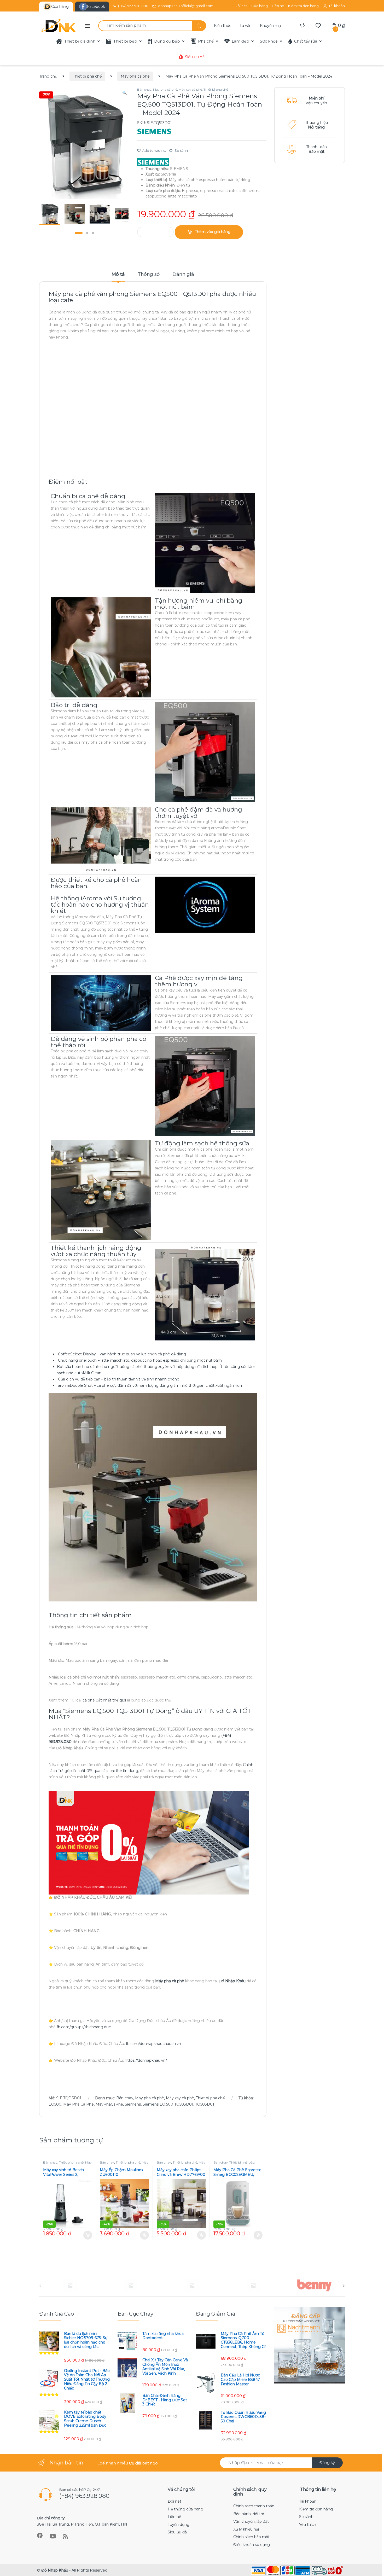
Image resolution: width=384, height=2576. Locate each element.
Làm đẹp (240, 41)
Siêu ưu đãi (195, 57)
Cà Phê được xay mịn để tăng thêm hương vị (199, 981)
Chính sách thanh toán (254, 2506)
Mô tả (118, 275)
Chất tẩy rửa (306, 41)
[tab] (118, 277)
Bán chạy (144, 89)
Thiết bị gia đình (80, 41)
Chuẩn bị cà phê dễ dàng (88, 496)
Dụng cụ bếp (167, 41)
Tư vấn (246, 26)
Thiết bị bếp (125, 41)
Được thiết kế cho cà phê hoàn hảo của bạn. (96, 883)
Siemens (133, 2104)
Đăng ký (327, 2463)
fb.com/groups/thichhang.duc (84, 2027)
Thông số (149, 275)
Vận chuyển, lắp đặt (251, 2521)
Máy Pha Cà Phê (78, 2104)
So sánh (181, 150)
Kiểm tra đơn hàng (303, 6)
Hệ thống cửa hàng (185, 2509)
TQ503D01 (205, 2104)
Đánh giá (183, 275)
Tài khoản (337, 6)
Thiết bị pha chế (87, 76)
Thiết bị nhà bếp (242, 2162)
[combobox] (145, 26)
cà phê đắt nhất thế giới (104, 1700)
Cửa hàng (260, 6)
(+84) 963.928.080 (133, 6)
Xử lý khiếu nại (246, 2529)
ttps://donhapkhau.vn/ (147, 2060)
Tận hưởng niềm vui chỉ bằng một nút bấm (199, 604)
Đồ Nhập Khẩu (55, 2570)
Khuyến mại (271, 26)
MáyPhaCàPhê (109, 2104)
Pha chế (206, 41)
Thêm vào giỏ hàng (213, 232)
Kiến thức (223, 26)
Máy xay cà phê (190, 89)
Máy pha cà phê (135, 76)
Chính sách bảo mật (251, 2537)
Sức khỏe (269, 41)
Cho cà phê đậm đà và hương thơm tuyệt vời (199, 813)
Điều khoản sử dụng (252, 2545)
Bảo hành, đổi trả (249, 2514)
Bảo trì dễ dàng (74, 705)
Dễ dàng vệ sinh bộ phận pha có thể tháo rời (98, 1042)
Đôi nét (241, 6)
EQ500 (55, 2104)
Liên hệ (278, 6)
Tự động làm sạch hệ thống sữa (202, 1143)
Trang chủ (48, 76)
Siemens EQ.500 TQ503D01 (168, 2104)
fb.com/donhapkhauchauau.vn (153, 2044)
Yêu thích (308, 2525)
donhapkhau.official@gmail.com (186, 6)
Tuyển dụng (179, 2525)
